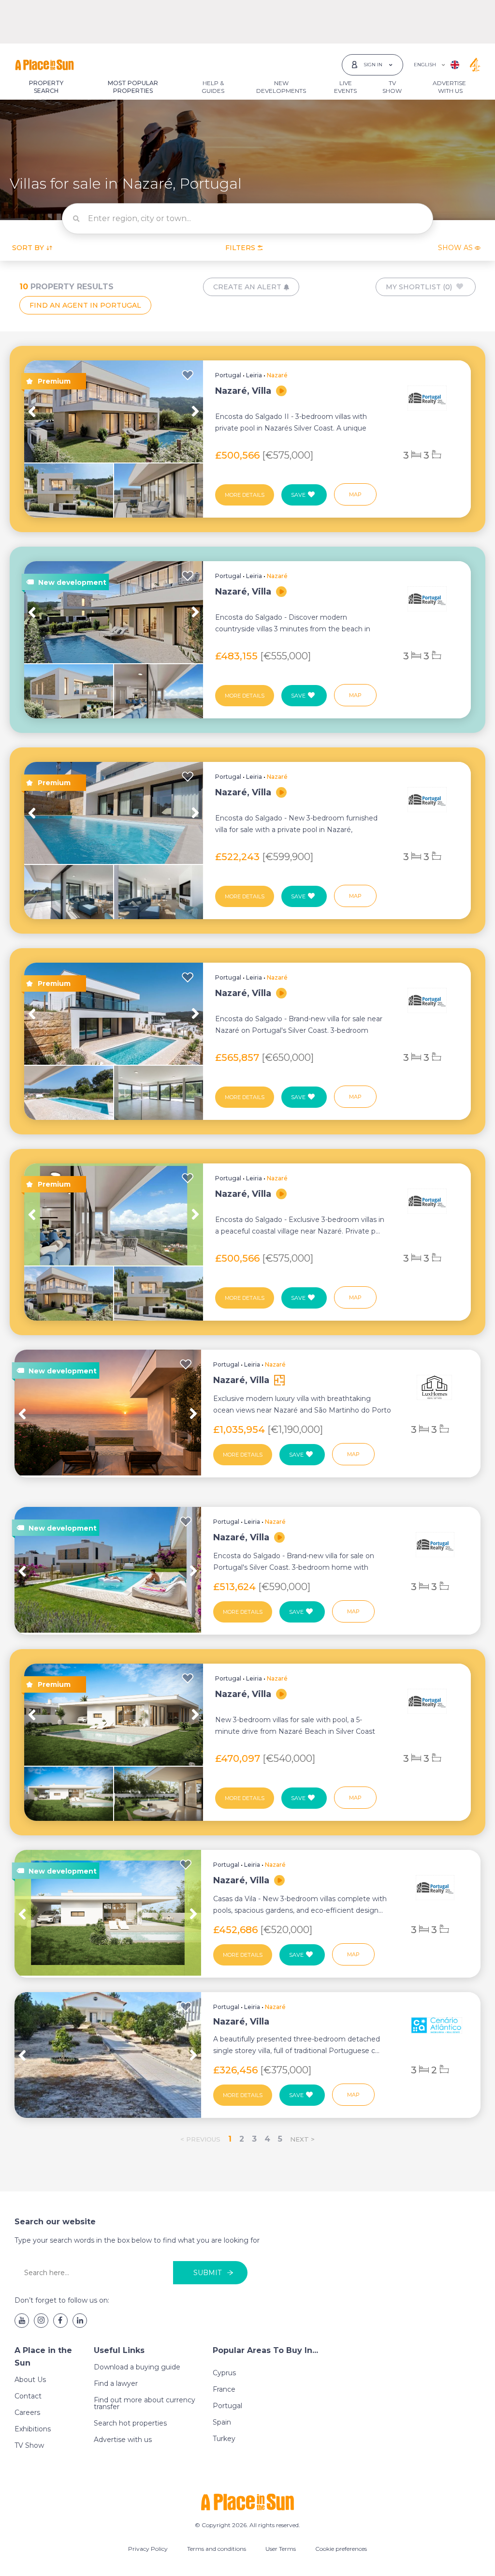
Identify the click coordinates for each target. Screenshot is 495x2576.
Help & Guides (213, 87)
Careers (27, 2412)
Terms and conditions (217, 2549)
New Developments (281, 87)
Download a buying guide (137, 2367)
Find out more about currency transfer (145, 2403)
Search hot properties (130, 2423)
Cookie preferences (341, 2549)
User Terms (281, 2549)
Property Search (46, 87)
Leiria (254, 375)
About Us (30, 2380)
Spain (222, 2422)
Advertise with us (123, 2440)
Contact (28, 2396)
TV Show (392, 87)
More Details (245, 495)
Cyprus (224, 2373)
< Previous (200, 2139)
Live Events (345, 87)
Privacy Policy (148, 2549)
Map (355, 494)
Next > (302, 2139)
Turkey (224, 2439)
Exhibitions (33, 2429)
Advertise (449, 87)
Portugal (228, 375)
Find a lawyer (116, 2383)
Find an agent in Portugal (85, 305)
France (224, 2389)
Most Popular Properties (133, 87)
